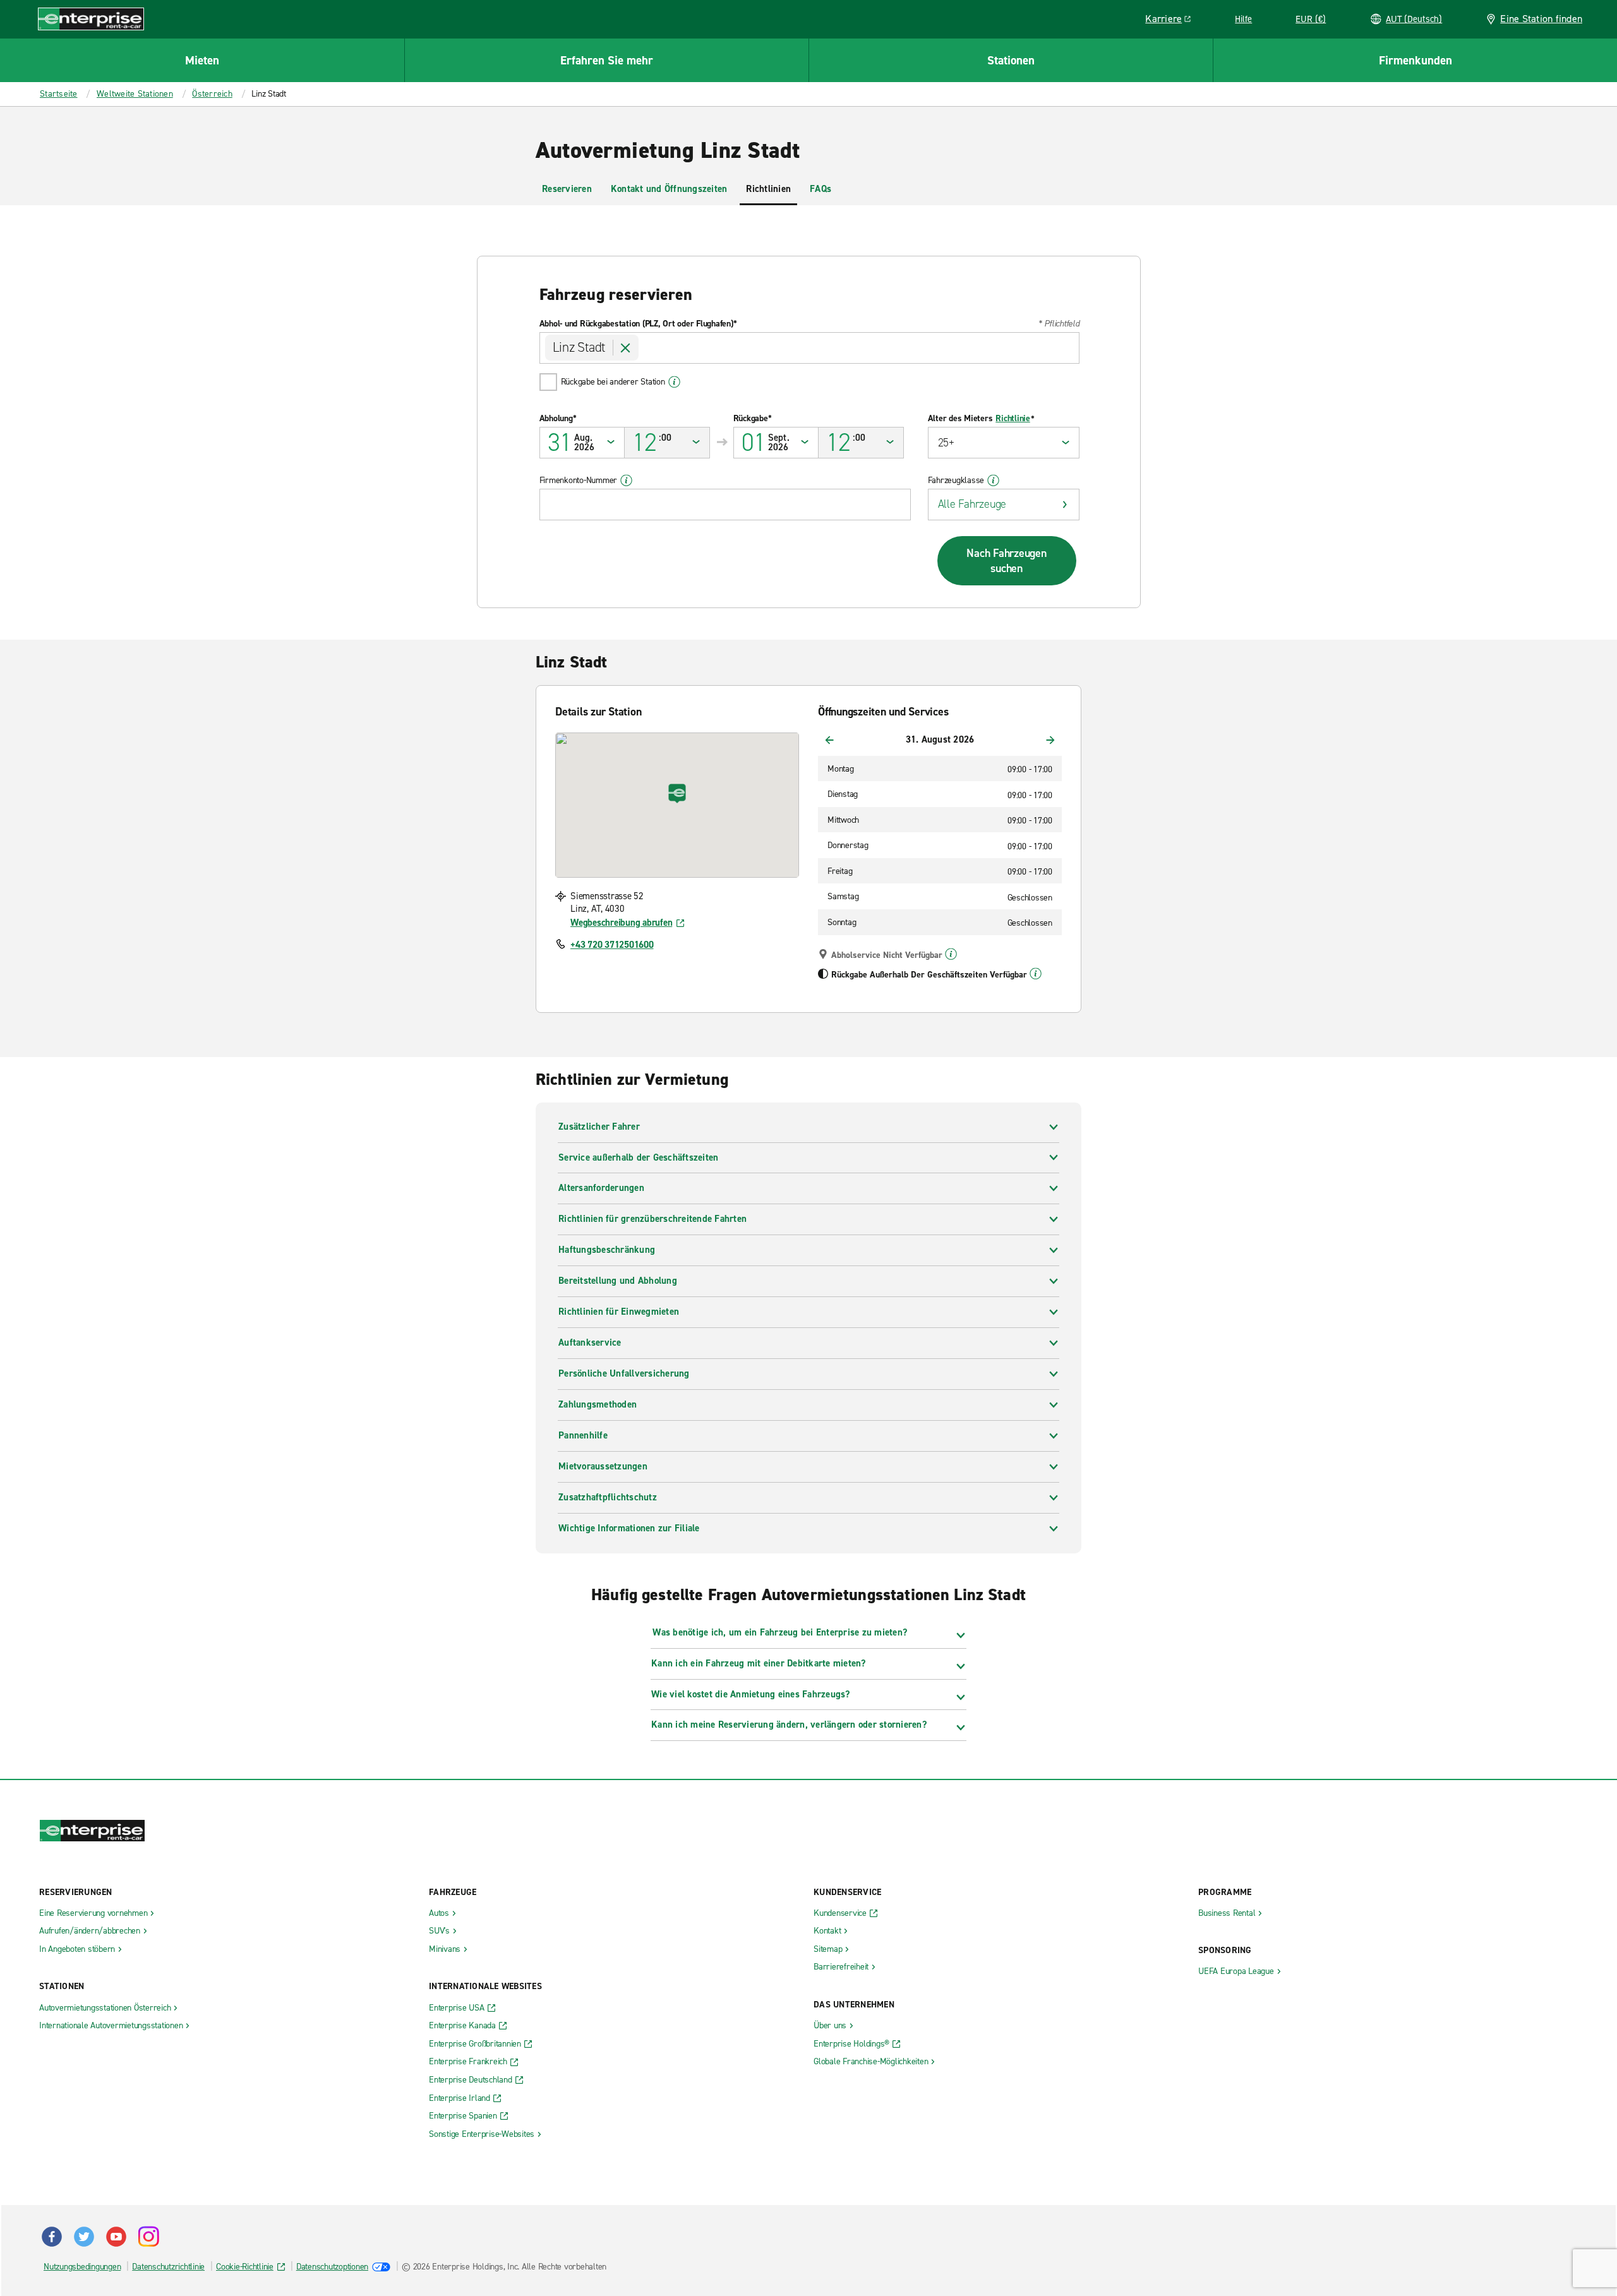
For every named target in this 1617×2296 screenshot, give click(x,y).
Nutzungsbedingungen (82, 2267)
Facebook (52, 2237)
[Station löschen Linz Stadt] (626, 348)
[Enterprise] (91, 19)
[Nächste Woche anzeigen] (1050, 740)
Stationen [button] (1011, 60)
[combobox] (809, 348)
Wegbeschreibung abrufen (621, 923)
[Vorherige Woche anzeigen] (829, 740)
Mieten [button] (202, 60)
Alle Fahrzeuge (972, 504)
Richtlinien (768, 189)
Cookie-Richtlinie (245, 2267)
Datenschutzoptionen (332, 2267)
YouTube (116, 2237)
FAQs (821, 189)
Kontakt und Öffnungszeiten (669, 189)
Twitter (84, 2237)
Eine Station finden (1541, 19)
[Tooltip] (951, 954)
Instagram (148, 2237)
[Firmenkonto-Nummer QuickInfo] (626, 481)
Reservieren (567, 189)
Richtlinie (1013, 419)
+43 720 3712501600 (612, 945)
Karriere (1173, 21)
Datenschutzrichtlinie (168, 2267)
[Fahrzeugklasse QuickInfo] (993, 481)
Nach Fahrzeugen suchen (1006, 561)
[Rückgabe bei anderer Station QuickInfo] (674, 382)
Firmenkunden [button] (1416, 60)
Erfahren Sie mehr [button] (607, 60)
